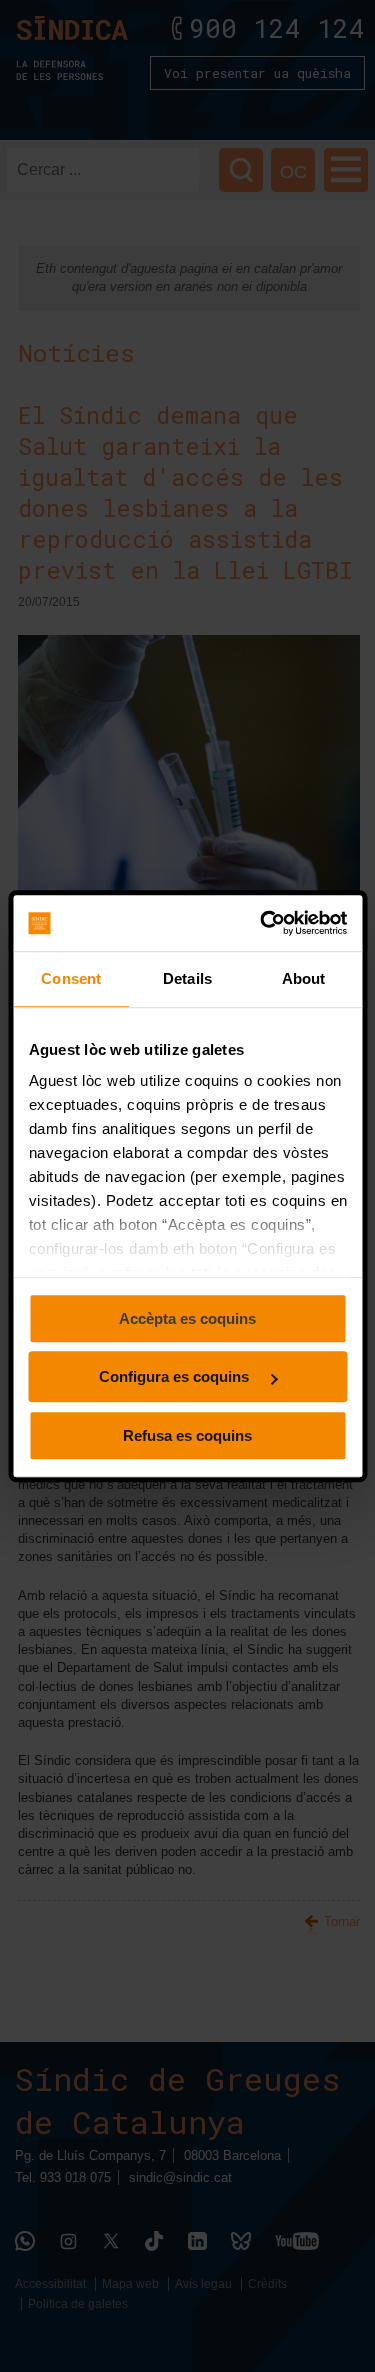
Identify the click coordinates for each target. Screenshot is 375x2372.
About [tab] (304, 978)
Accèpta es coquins (187, 1318)
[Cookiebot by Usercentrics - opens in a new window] (263, 923)
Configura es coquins (176, 1376)
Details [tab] (187, 978)
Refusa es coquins (187, 1435)
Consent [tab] (71, 978)
